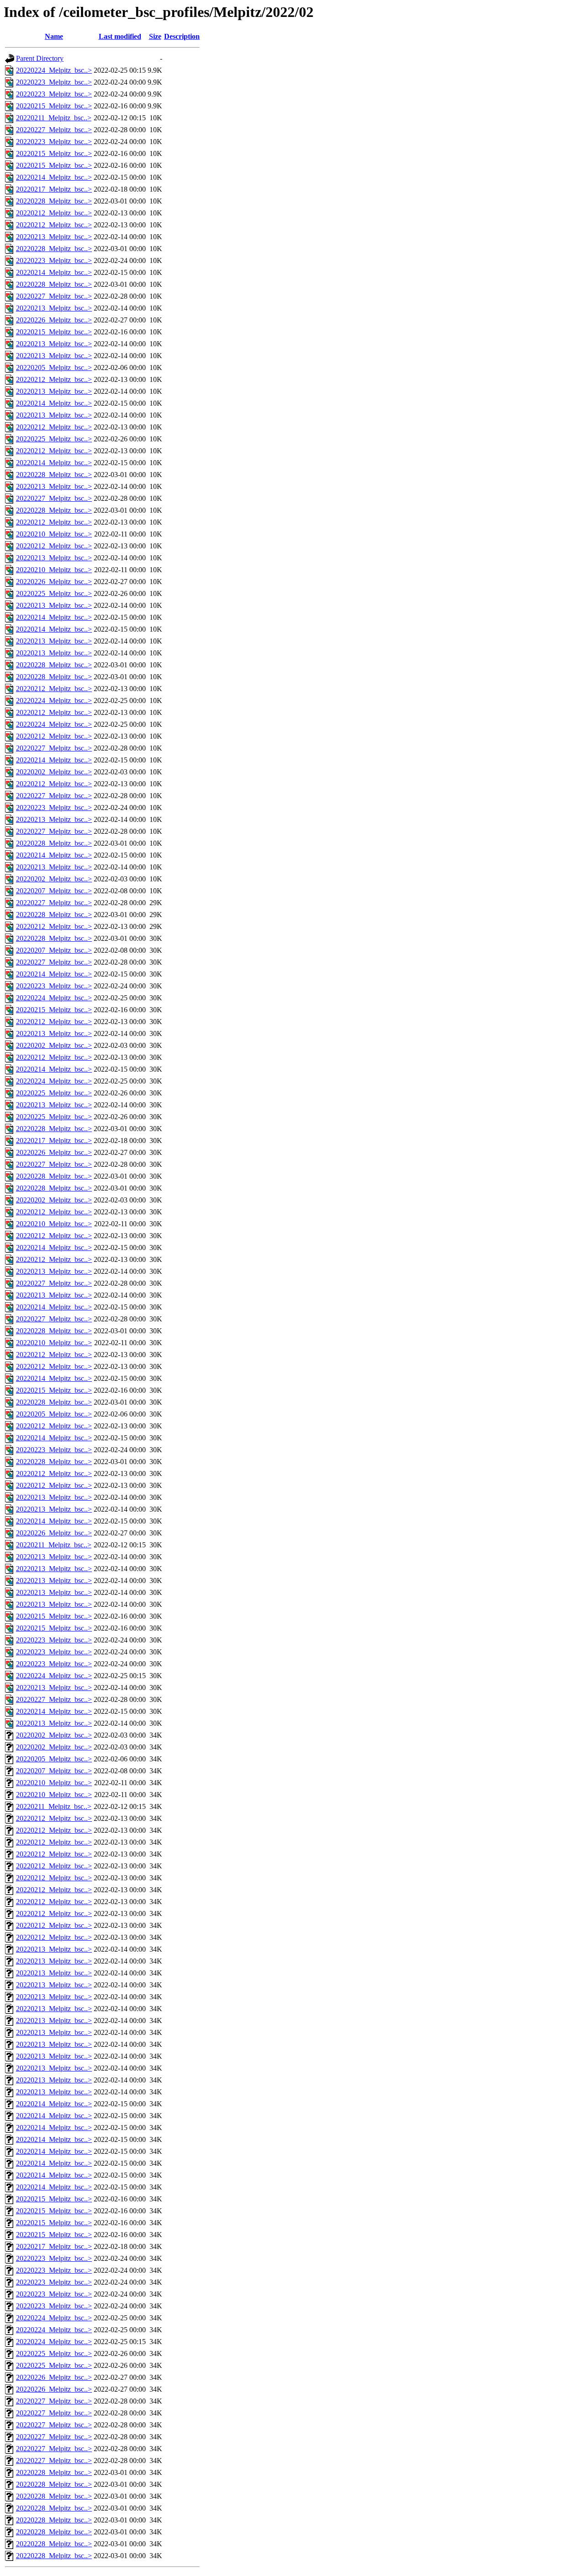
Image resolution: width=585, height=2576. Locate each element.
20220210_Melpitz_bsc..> (54, 534)
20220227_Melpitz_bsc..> (54, 130)
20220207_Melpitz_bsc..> (54, 891)
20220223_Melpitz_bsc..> (54, 82)
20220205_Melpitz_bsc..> (54, 368)
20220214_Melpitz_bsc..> (54, 177)
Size (155, 36)
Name (54, 36)
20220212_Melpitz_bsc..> (54, 213)
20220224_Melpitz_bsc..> (54, 70)
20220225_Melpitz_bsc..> (54, 439)
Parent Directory (40, 58)
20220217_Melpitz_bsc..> (54, 189)
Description (182, 36)
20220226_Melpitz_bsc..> (54, 320)
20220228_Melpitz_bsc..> (54, 201)
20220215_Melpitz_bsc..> (54, 106)
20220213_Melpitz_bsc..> (54, 237)
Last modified (120, 36)
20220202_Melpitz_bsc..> (54, 772)
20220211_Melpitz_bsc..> (54, 118)
